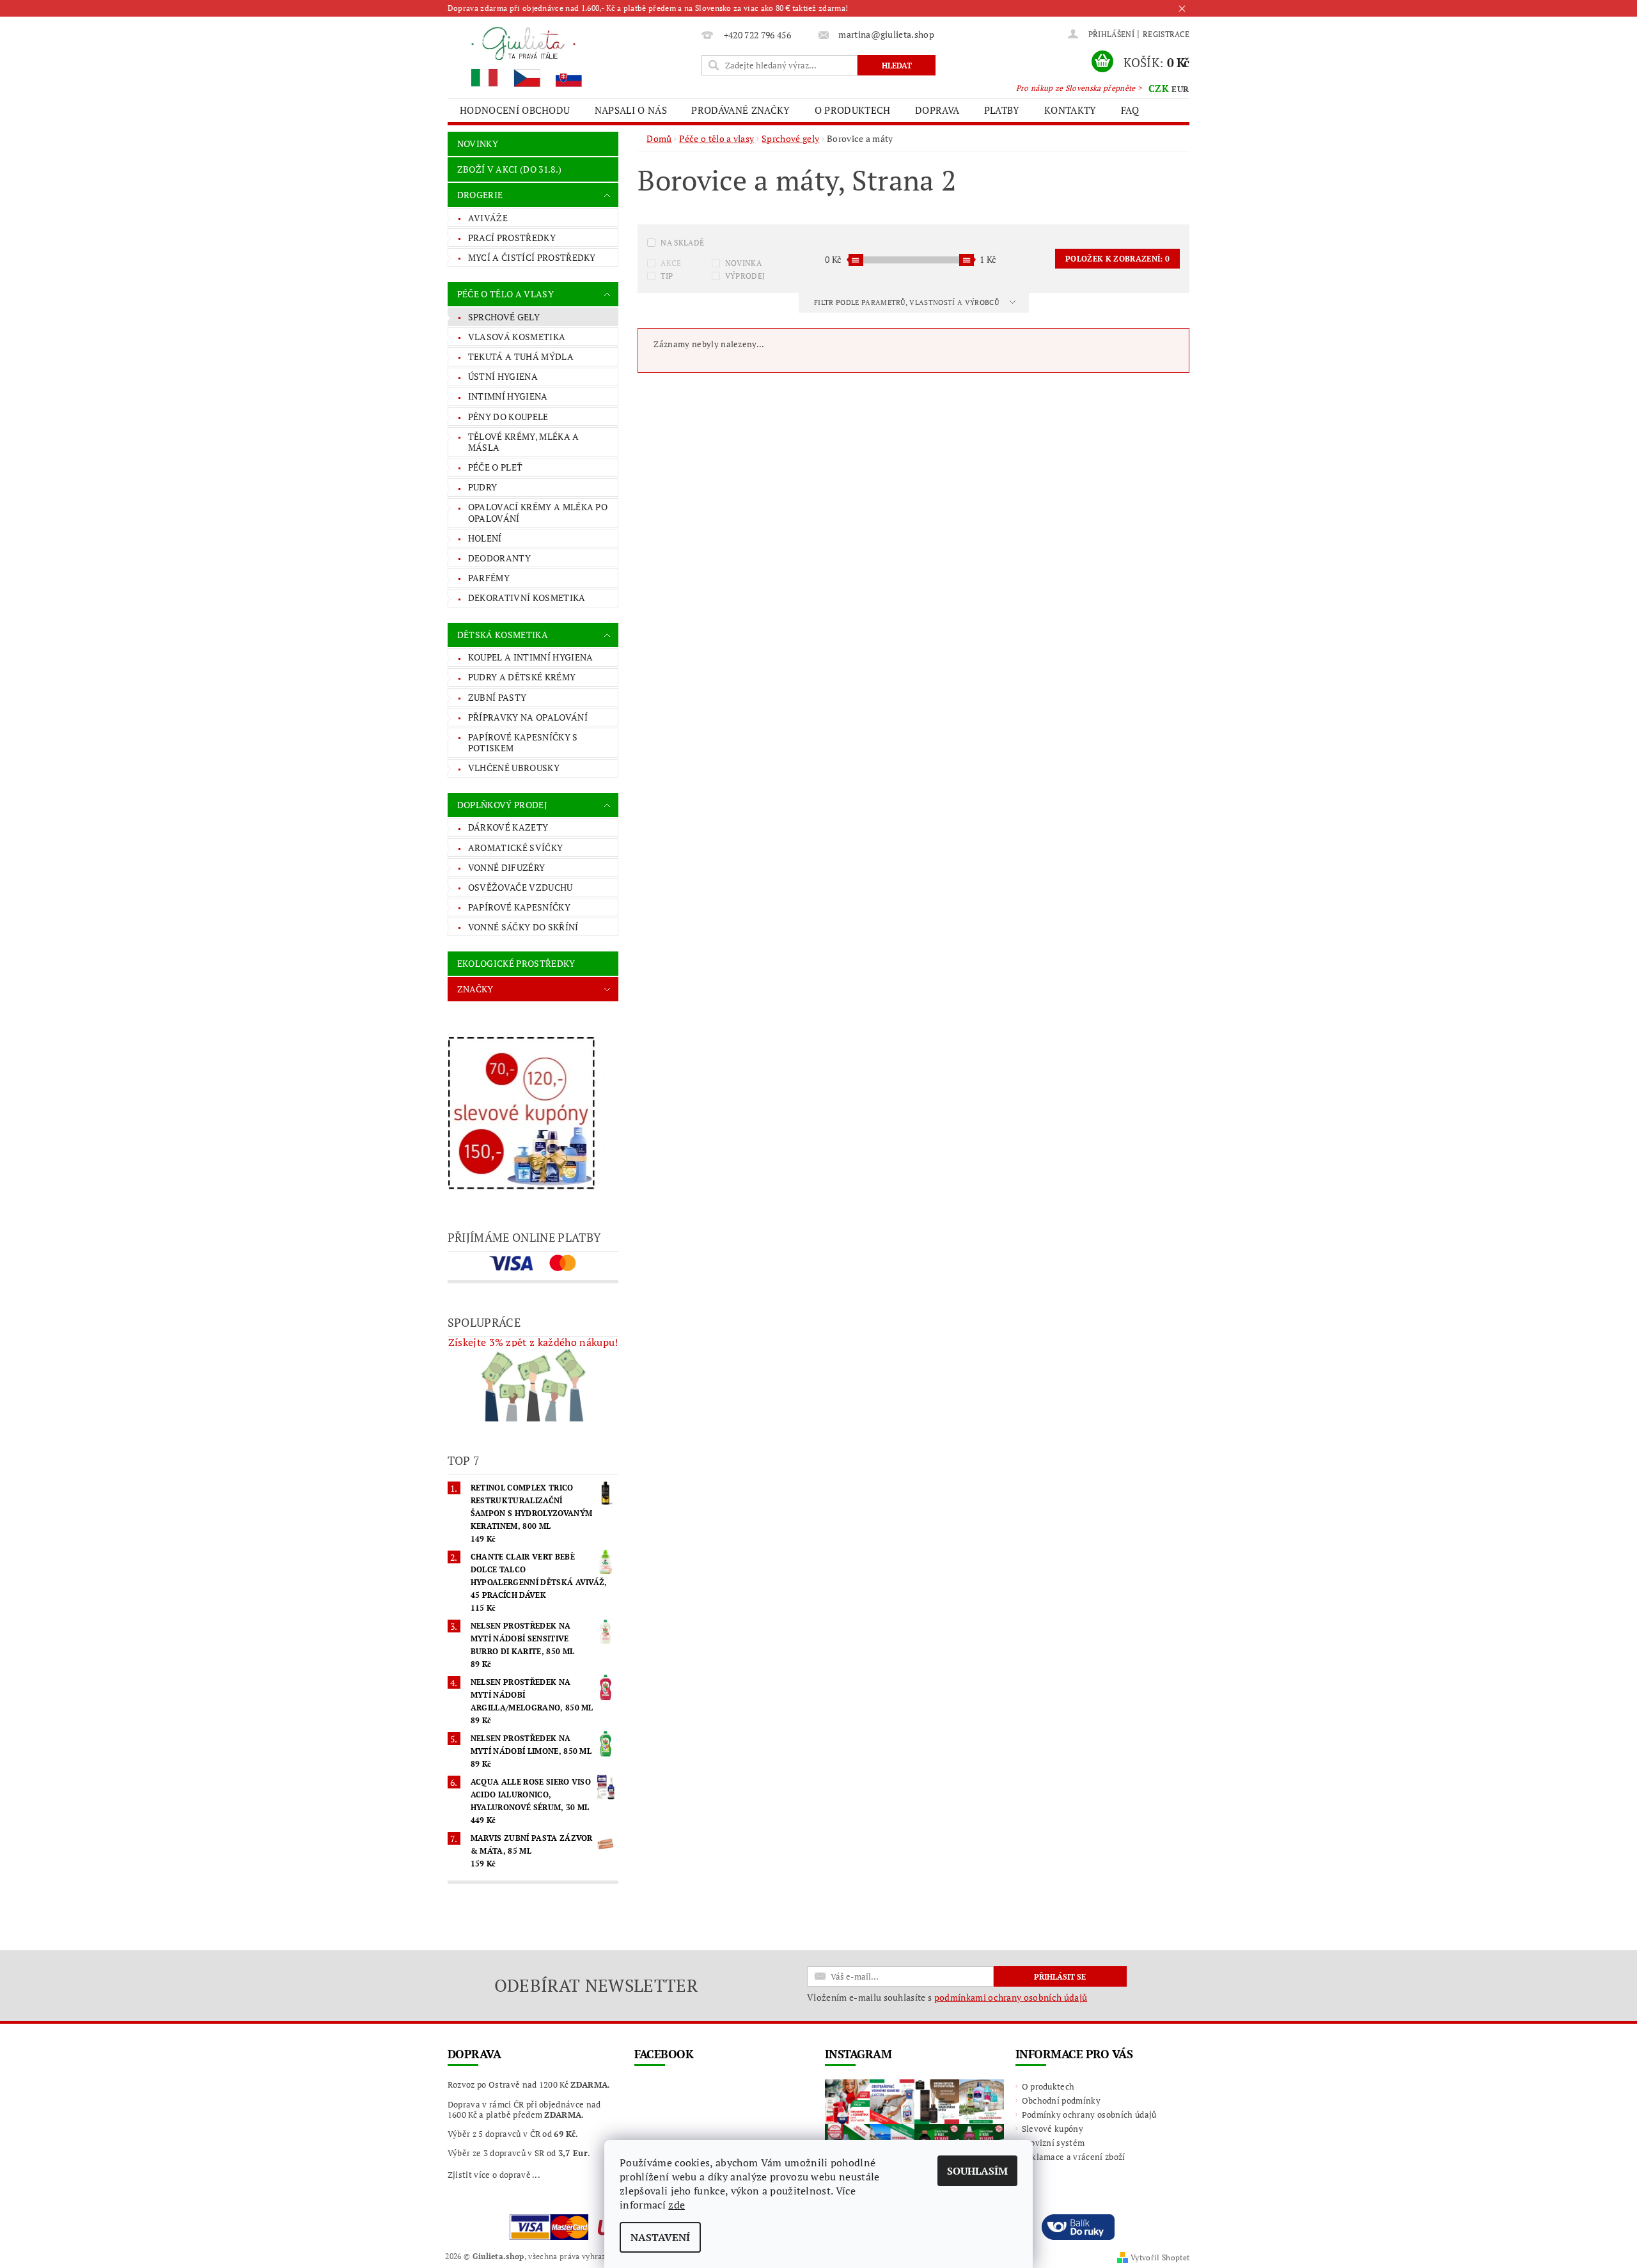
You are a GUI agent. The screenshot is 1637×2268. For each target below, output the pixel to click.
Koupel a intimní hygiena (531, 657)
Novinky (478, 144)
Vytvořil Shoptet (1160, 2257)
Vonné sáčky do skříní (523, 927)
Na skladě (682, 243)
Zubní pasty (497, 697)
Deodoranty (499, 558)
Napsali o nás (631, 110)
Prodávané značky (740, 110)
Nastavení (660, 2237)
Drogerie (480, 195)
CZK (1159, 88)
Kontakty (1070, 110)
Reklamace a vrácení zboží (1074, 2157)
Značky (475, 989)
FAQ (1130, 110)
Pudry (483, 487)
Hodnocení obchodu (515, 110)
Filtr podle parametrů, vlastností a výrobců (907, 302)
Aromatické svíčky (515, 848)
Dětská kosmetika (503, 635)
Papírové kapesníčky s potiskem (523, 743)
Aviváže (488, 218)
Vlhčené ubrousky (514, 768)
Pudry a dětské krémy (522, 677)
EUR (1180, 89)
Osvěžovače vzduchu (521, 887)
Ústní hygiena (503, 376)
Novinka (743, 263)
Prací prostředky (512, 238)
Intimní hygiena (508, 396)
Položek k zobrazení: (1117, 259)
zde (677, 2205)
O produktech (853, 110)
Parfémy (489, 578)
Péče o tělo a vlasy (505, 294)
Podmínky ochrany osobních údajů (1089, 2115)
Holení (485, 538)
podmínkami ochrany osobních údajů (1011, 1997)
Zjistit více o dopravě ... (494, 2175)
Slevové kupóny (1053, 2129)
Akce (671, 263)
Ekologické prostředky (516, 963)
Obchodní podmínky (1061, 2100)
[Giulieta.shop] (572, 56)
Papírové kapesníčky (519, 907)
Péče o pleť (496, 467)
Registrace (1166, 34)
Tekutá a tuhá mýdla (521, 356)
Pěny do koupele (508, 417)
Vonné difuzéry (506, 867)
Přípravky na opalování (528, 717)
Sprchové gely (504, 317)
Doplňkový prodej (502, 805)
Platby (1002, 110)
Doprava (937, 110)
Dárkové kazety (508, 827)
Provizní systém (1053, 2143)
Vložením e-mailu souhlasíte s (947, 1998)
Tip (667, 276)
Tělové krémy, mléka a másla (524, 442)
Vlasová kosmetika (517, 337)
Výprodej (745, 276)
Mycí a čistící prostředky (532, 257)
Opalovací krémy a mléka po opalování (538, 512)
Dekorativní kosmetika (527, 598)
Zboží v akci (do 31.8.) (509, 169)
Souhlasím (977, 2171)
